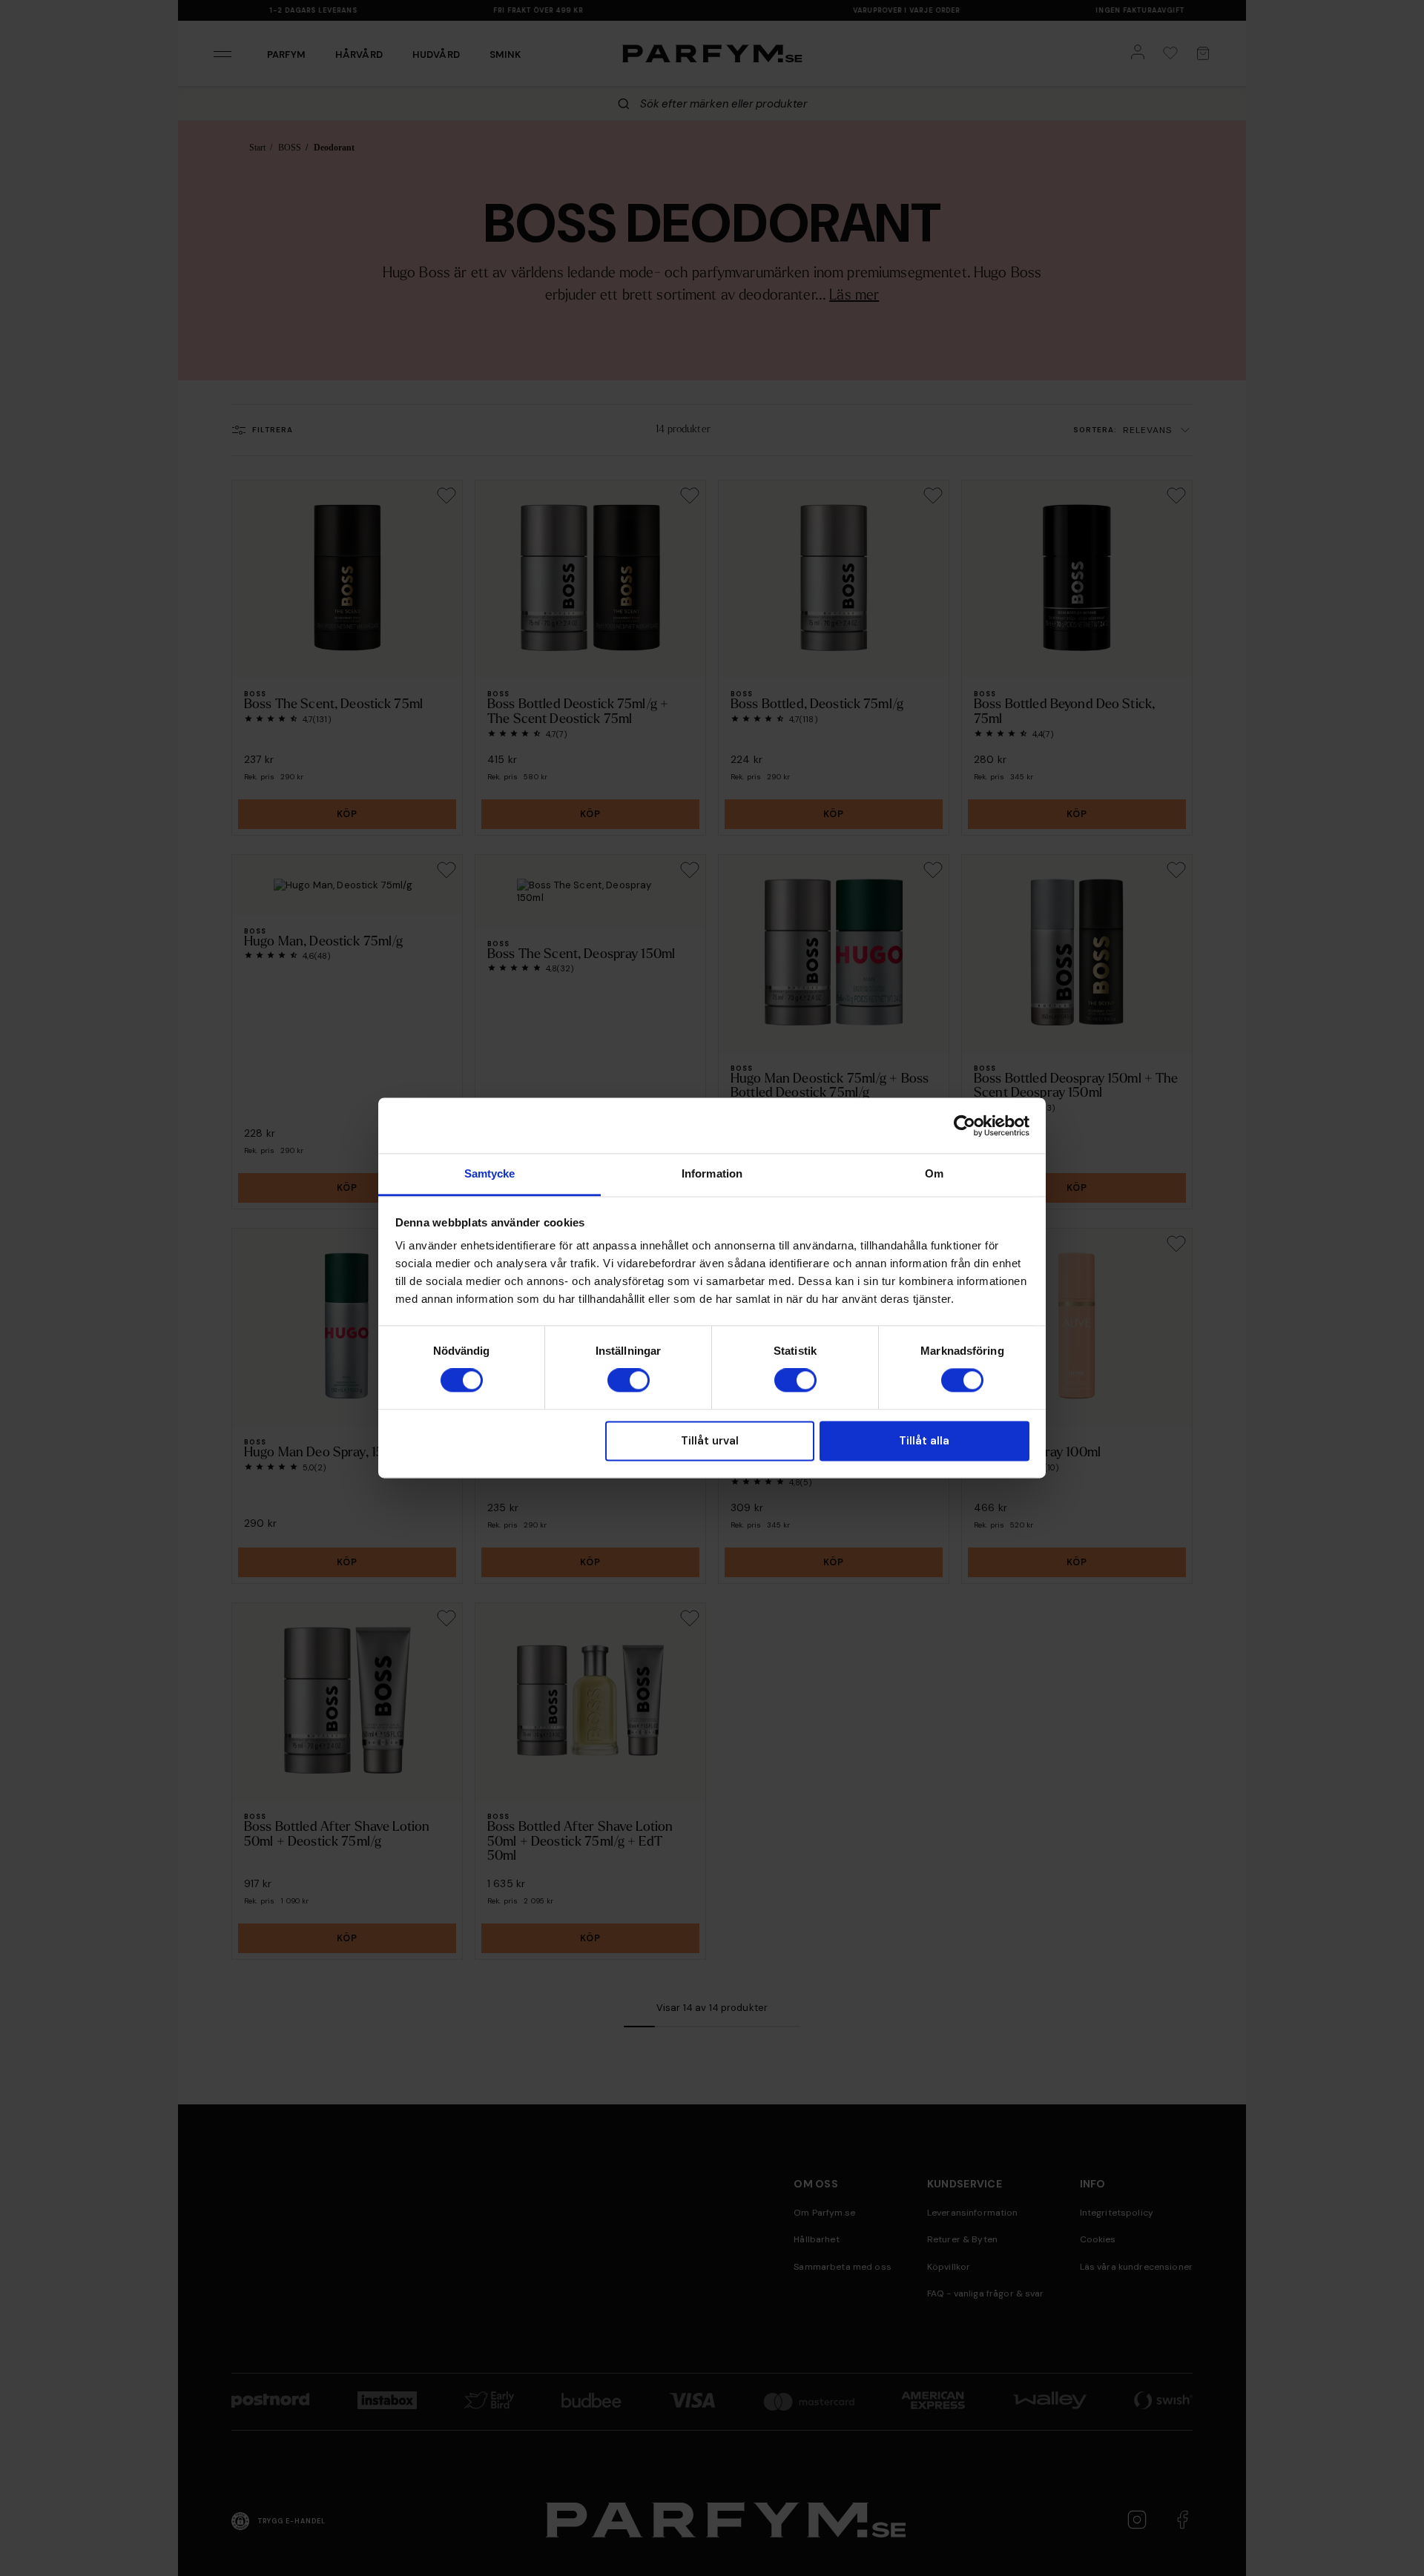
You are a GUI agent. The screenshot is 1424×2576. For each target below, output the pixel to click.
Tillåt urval (710, 1441)
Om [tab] (934, 1173)
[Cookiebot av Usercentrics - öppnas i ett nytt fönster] (965, 1126)
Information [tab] (712, 1173)
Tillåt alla (924, 1441)
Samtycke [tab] (490, 1173)
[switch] (629, 1381)
